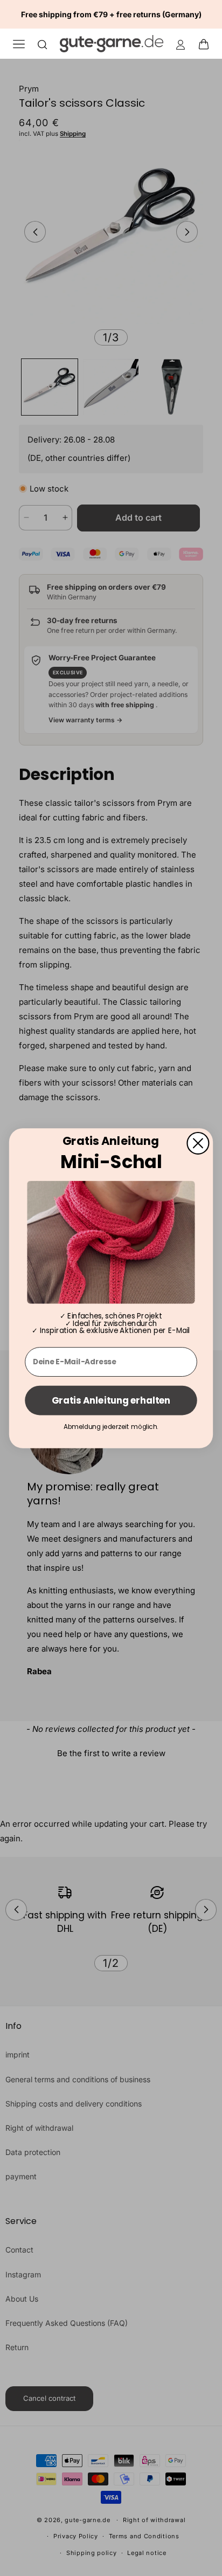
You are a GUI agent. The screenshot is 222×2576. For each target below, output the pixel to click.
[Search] (43, 44)
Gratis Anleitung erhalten (111, 1400)
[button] (207, 44)
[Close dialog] (198, 1143)
